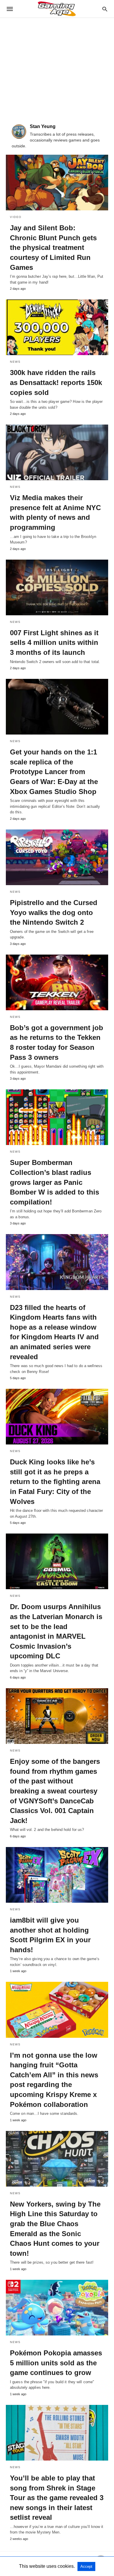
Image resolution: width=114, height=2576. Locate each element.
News (15, 362)
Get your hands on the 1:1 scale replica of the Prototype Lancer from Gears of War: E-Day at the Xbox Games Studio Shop (54, 772)
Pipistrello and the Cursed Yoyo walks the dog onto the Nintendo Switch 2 (54, 912)
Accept (86, 2566)
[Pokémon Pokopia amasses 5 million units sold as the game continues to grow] (57, 2308)
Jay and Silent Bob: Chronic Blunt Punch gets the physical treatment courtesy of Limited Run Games (53, 247)
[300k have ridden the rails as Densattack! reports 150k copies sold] (57, 327)
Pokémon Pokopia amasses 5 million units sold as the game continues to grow (56, 2363)
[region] (57, 68)
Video (16, 217)
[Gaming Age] (57, 9)
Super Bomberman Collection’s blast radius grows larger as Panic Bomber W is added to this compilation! (55, 1182)
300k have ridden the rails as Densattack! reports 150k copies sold (56, 382)
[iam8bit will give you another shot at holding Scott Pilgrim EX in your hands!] (57, 1875)
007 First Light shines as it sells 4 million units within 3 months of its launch (54, 643)
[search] (105, 9)
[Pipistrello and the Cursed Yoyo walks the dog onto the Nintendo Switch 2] (57, 857)
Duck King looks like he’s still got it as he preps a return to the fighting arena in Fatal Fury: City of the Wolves (55, 1482)
